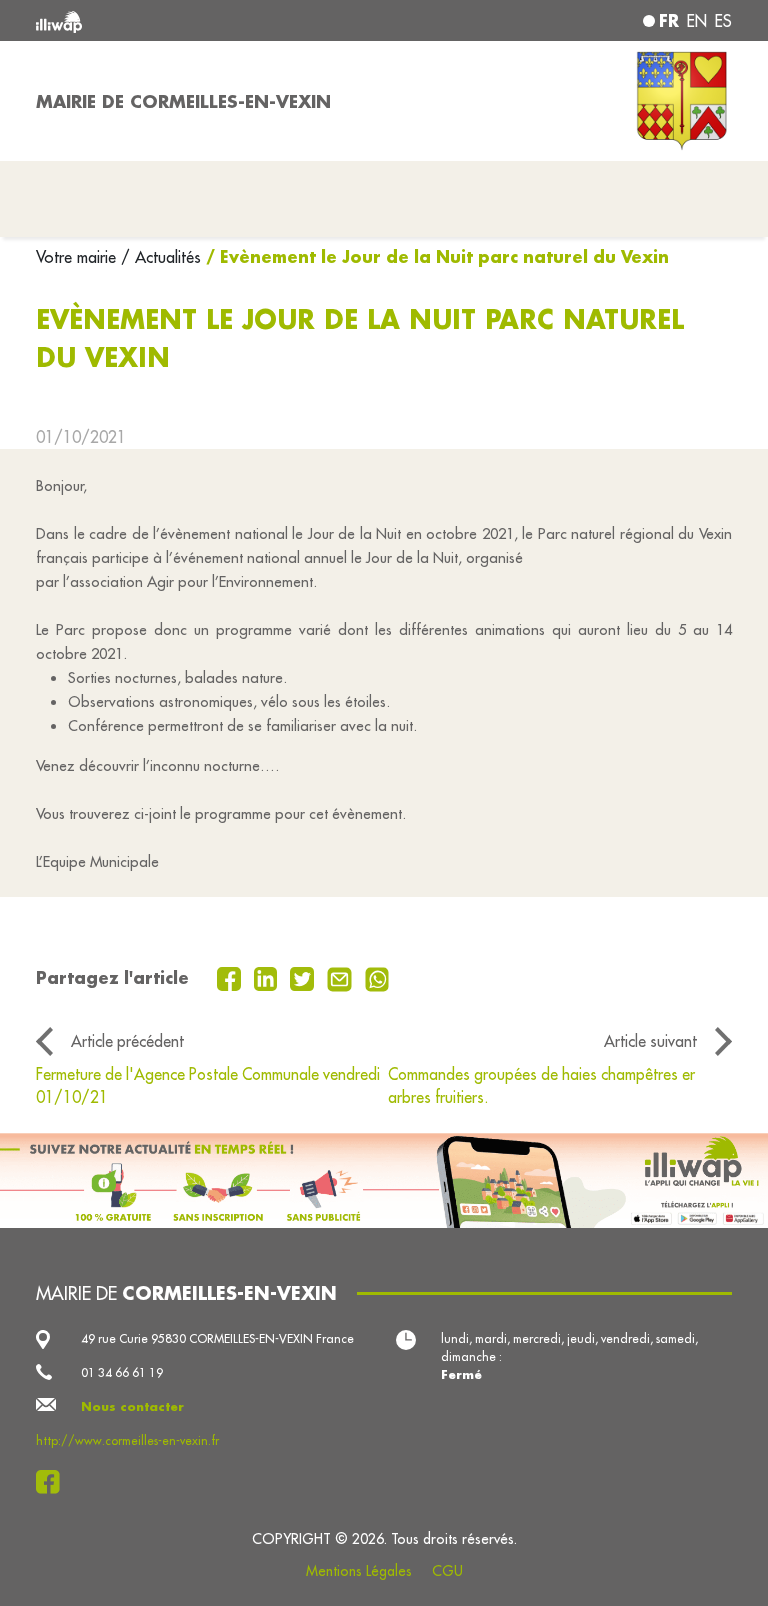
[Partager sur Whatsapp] (377, 977)
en (697, 21)
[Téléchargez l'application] (384, 1180)
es (723, 21)
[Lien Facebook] (53, 1482)
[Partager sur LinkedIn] (268, 977)
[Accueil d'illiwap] (174, 20)
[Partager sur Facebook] (231, 977)
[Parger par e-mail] (342, 977)
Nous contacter (132, 1406)
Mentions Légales (359, 1571)
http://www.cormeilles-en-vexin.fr (127, 1440)
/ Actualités (161, 257)
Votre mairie (78, 257)
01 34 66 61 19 (122, 1372)
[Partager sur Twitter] (304, 977)
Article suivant (650, 1041)
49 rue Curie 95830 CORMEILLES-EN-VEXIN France (217, 1338)
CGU (447, 1571)
